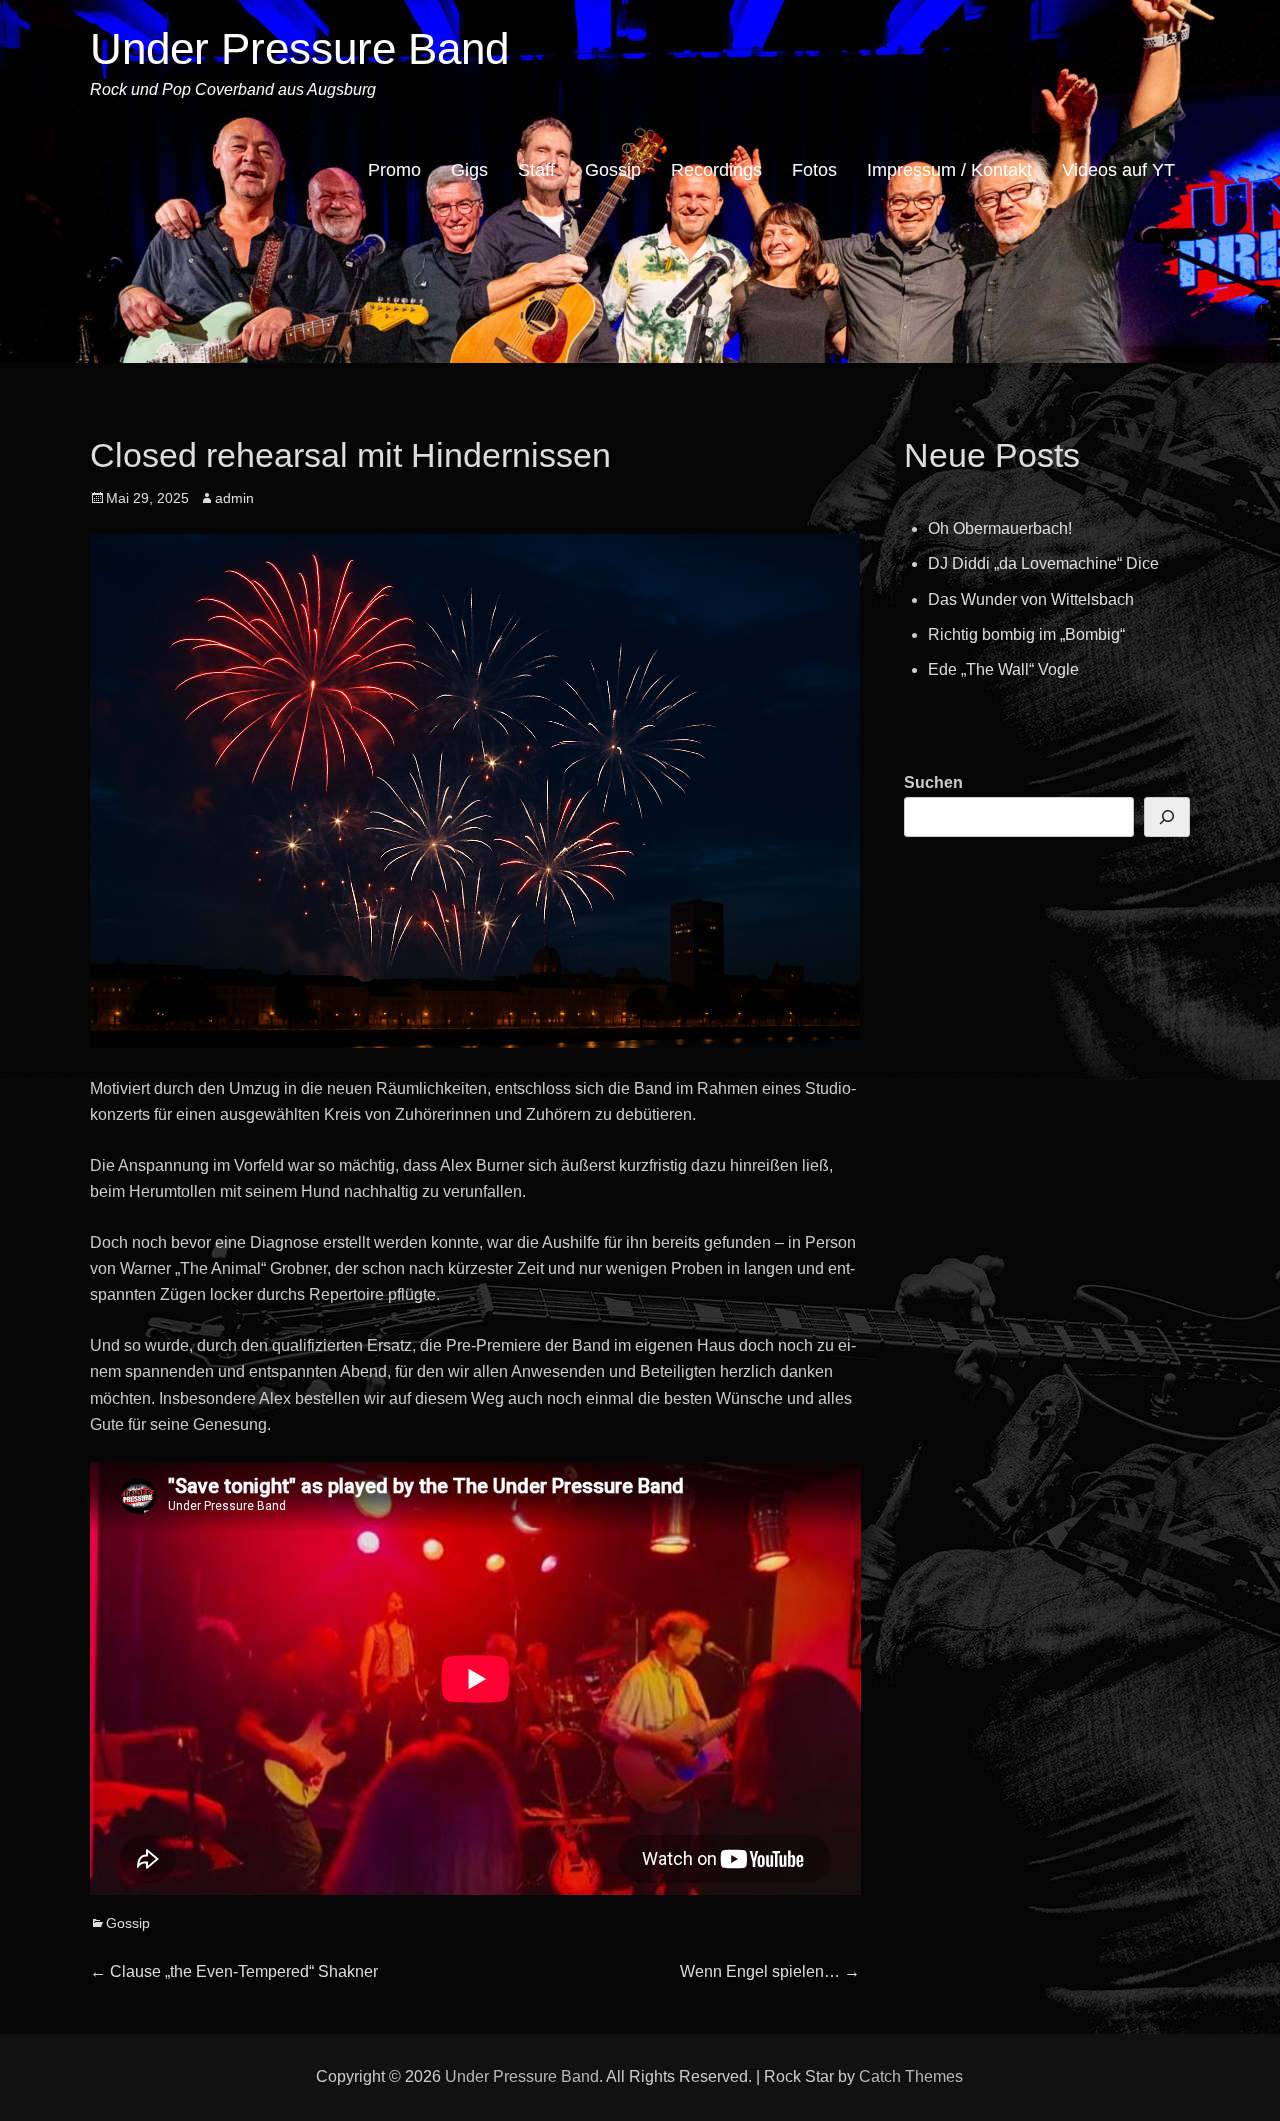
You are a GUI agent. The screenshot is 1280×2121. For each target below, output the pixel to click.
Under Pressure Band (299, 48)
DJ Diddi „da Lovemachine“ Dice (1043, 563)
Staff (536, 170)
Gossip (613, 170)
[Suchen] (1167, 817)
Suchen (933, 782)
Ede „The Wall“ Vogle (1003, 669)
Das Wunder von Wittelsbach (1031, 599)
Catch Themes (911, 2076)
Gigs (469, 170)
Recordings (716, 170)
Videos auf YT (1118, 170)
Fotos (814, 170)
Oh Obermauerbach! (1000, 528)
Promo (394, 170)
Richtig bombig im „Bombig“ (1026, 634)
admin (234, 498)
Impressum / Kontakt (949, 170)
